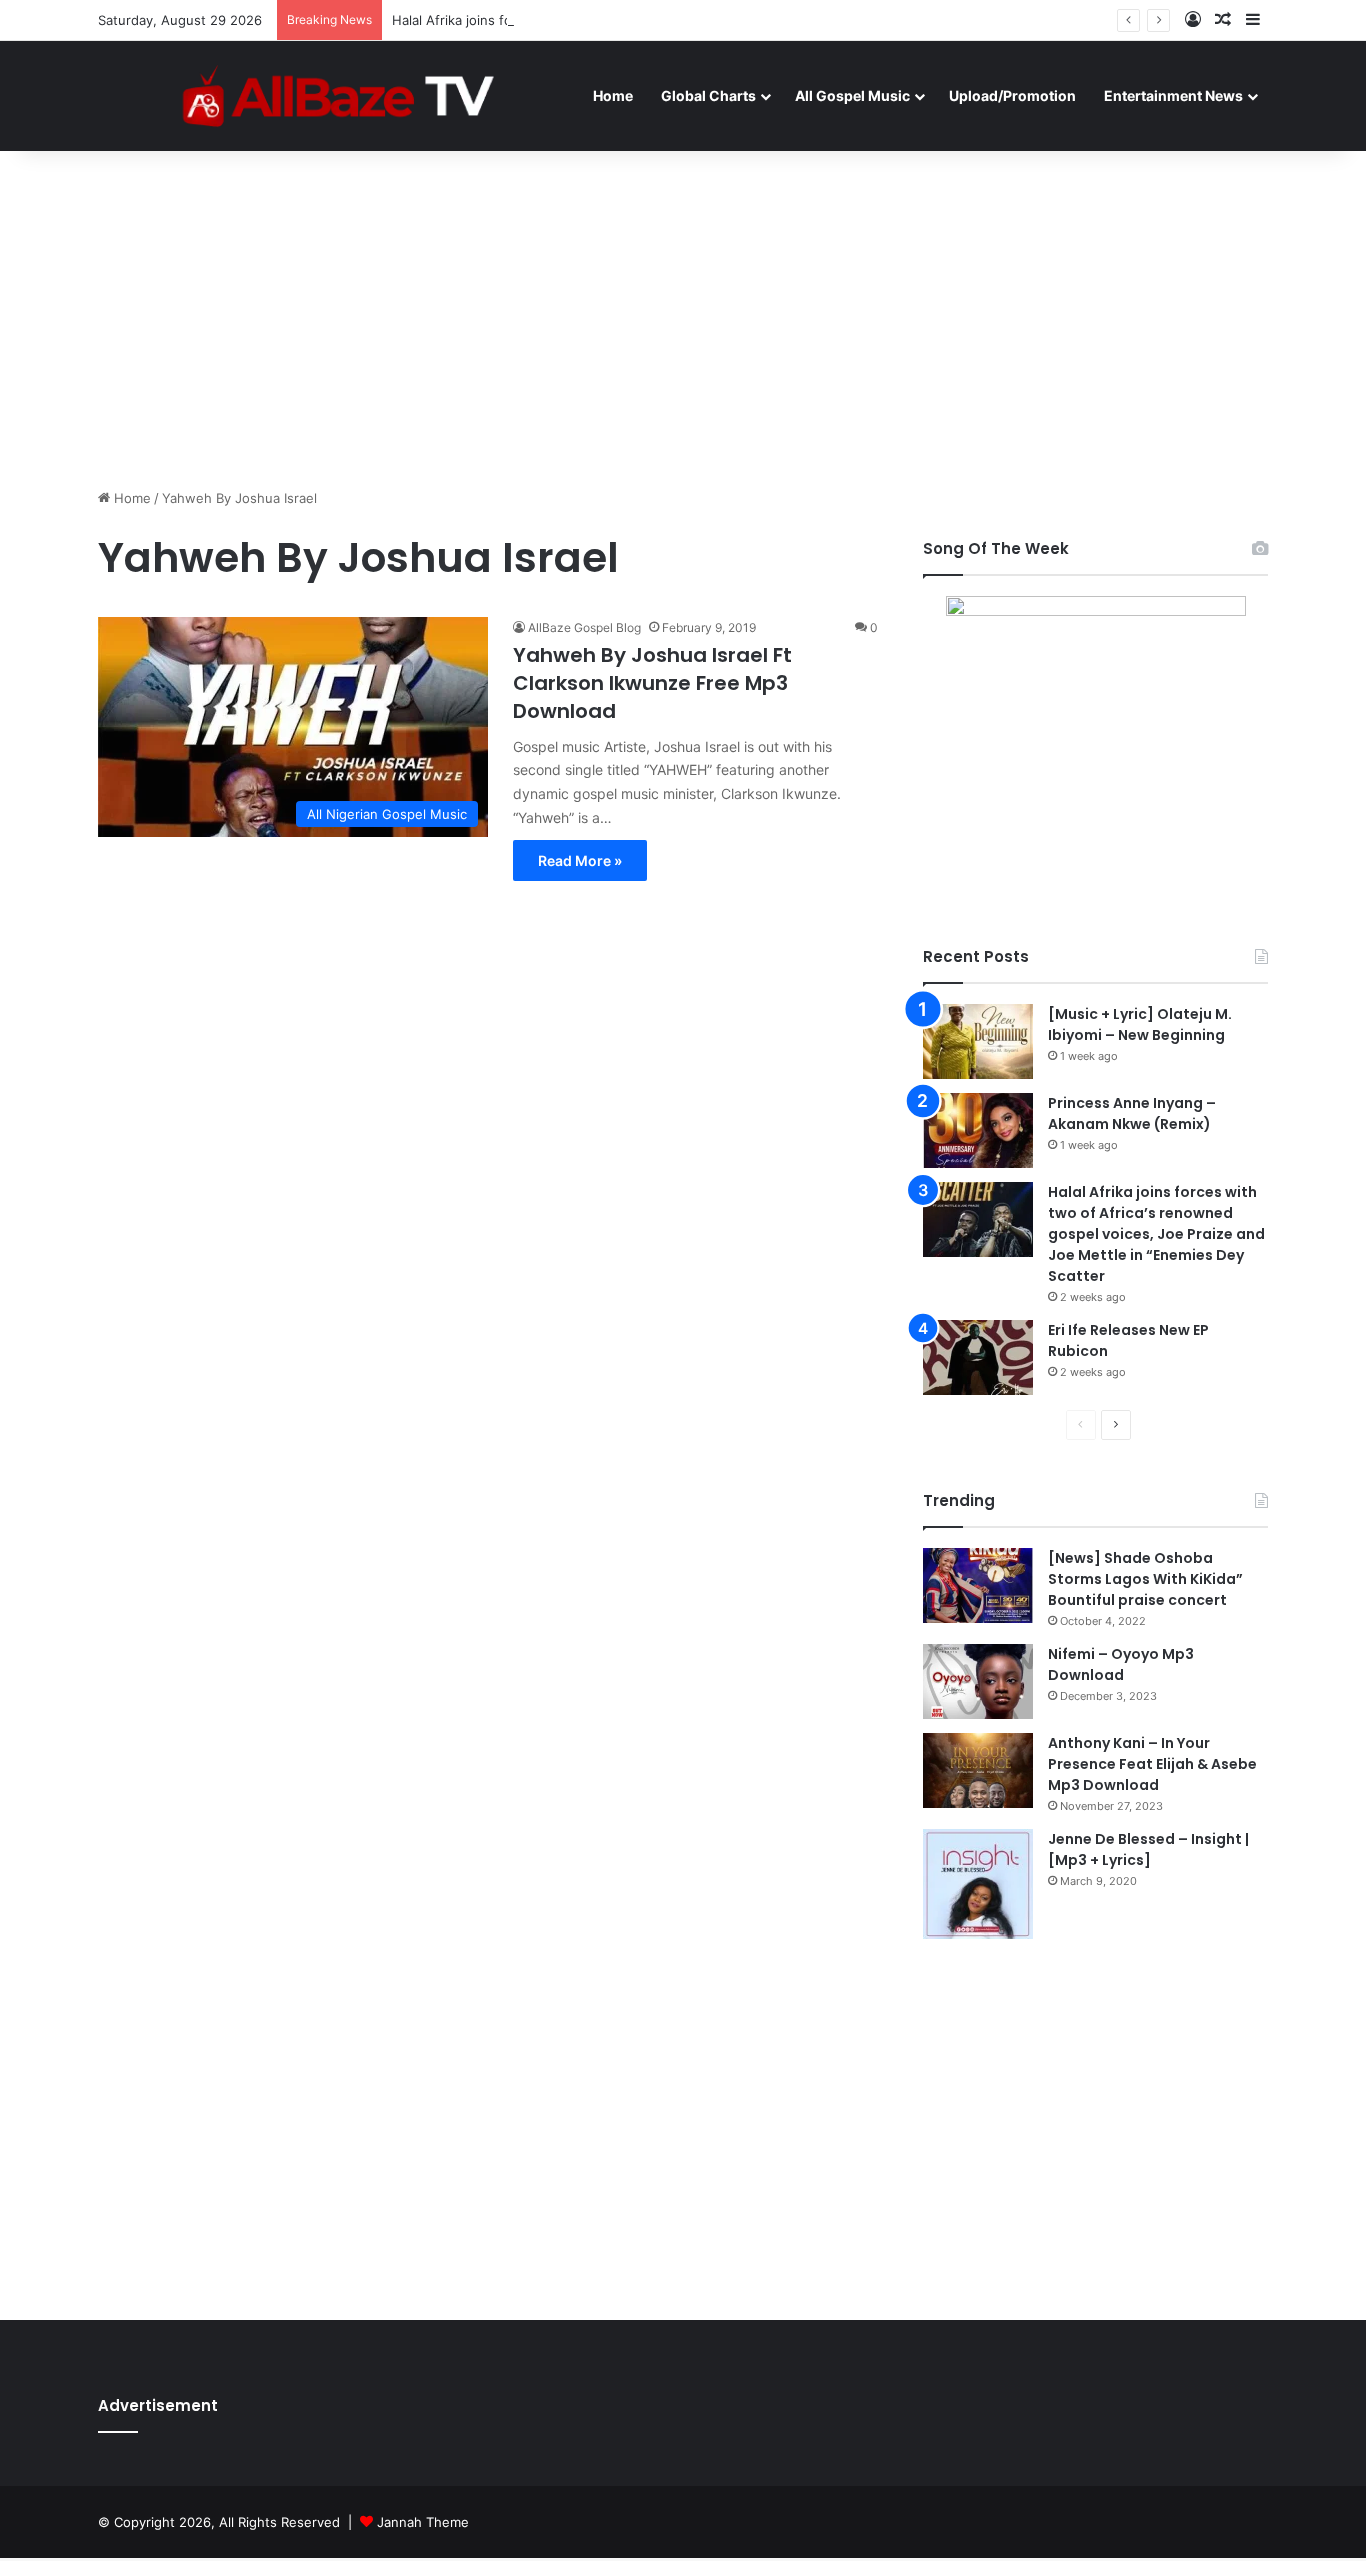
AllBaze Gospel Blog (584, 627)
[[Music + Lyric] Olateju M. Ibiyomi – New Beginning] (978, 1041)
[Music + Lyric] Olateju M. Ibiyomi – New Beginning (1140, 1024)
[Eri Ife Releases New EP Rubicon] (978, 1357)
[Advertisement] (683, 318)
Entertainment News (1173, 95)
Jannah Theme (423, 2522)
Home (613, 95)
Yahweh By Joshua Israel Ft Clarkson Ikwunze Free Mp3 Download (652, 683)
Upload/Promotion (1012, 95)
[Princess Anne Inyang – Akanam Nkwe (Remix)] (978, 1130)
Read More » (580, 860)
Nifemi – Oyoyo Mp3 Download (1121, 1664)
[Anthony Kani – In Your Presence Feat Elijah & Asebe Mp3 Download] (978, 1770)
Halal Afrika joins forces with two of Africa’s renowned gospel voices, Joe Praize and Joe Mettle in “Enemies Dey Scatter (1156, 1234)
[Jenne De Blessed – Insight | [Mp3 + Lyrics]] (978, 1884)
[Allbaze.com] (338, 95)
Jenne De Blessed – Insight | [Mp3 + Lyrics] (1148, 1849)
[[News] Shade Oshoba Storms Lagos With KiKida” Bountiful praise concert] (978, 1585)
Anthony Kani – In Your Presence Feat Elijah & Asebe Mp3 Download (1152, 1764)
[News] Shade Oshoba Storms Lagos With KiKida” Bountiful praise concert (1145, 1579)
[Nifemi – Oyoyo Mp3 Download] (978, 1681)
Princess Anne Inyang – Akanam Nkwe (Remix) (1132, 1113)
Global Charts (708, 95)
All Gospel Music (852, 95)
